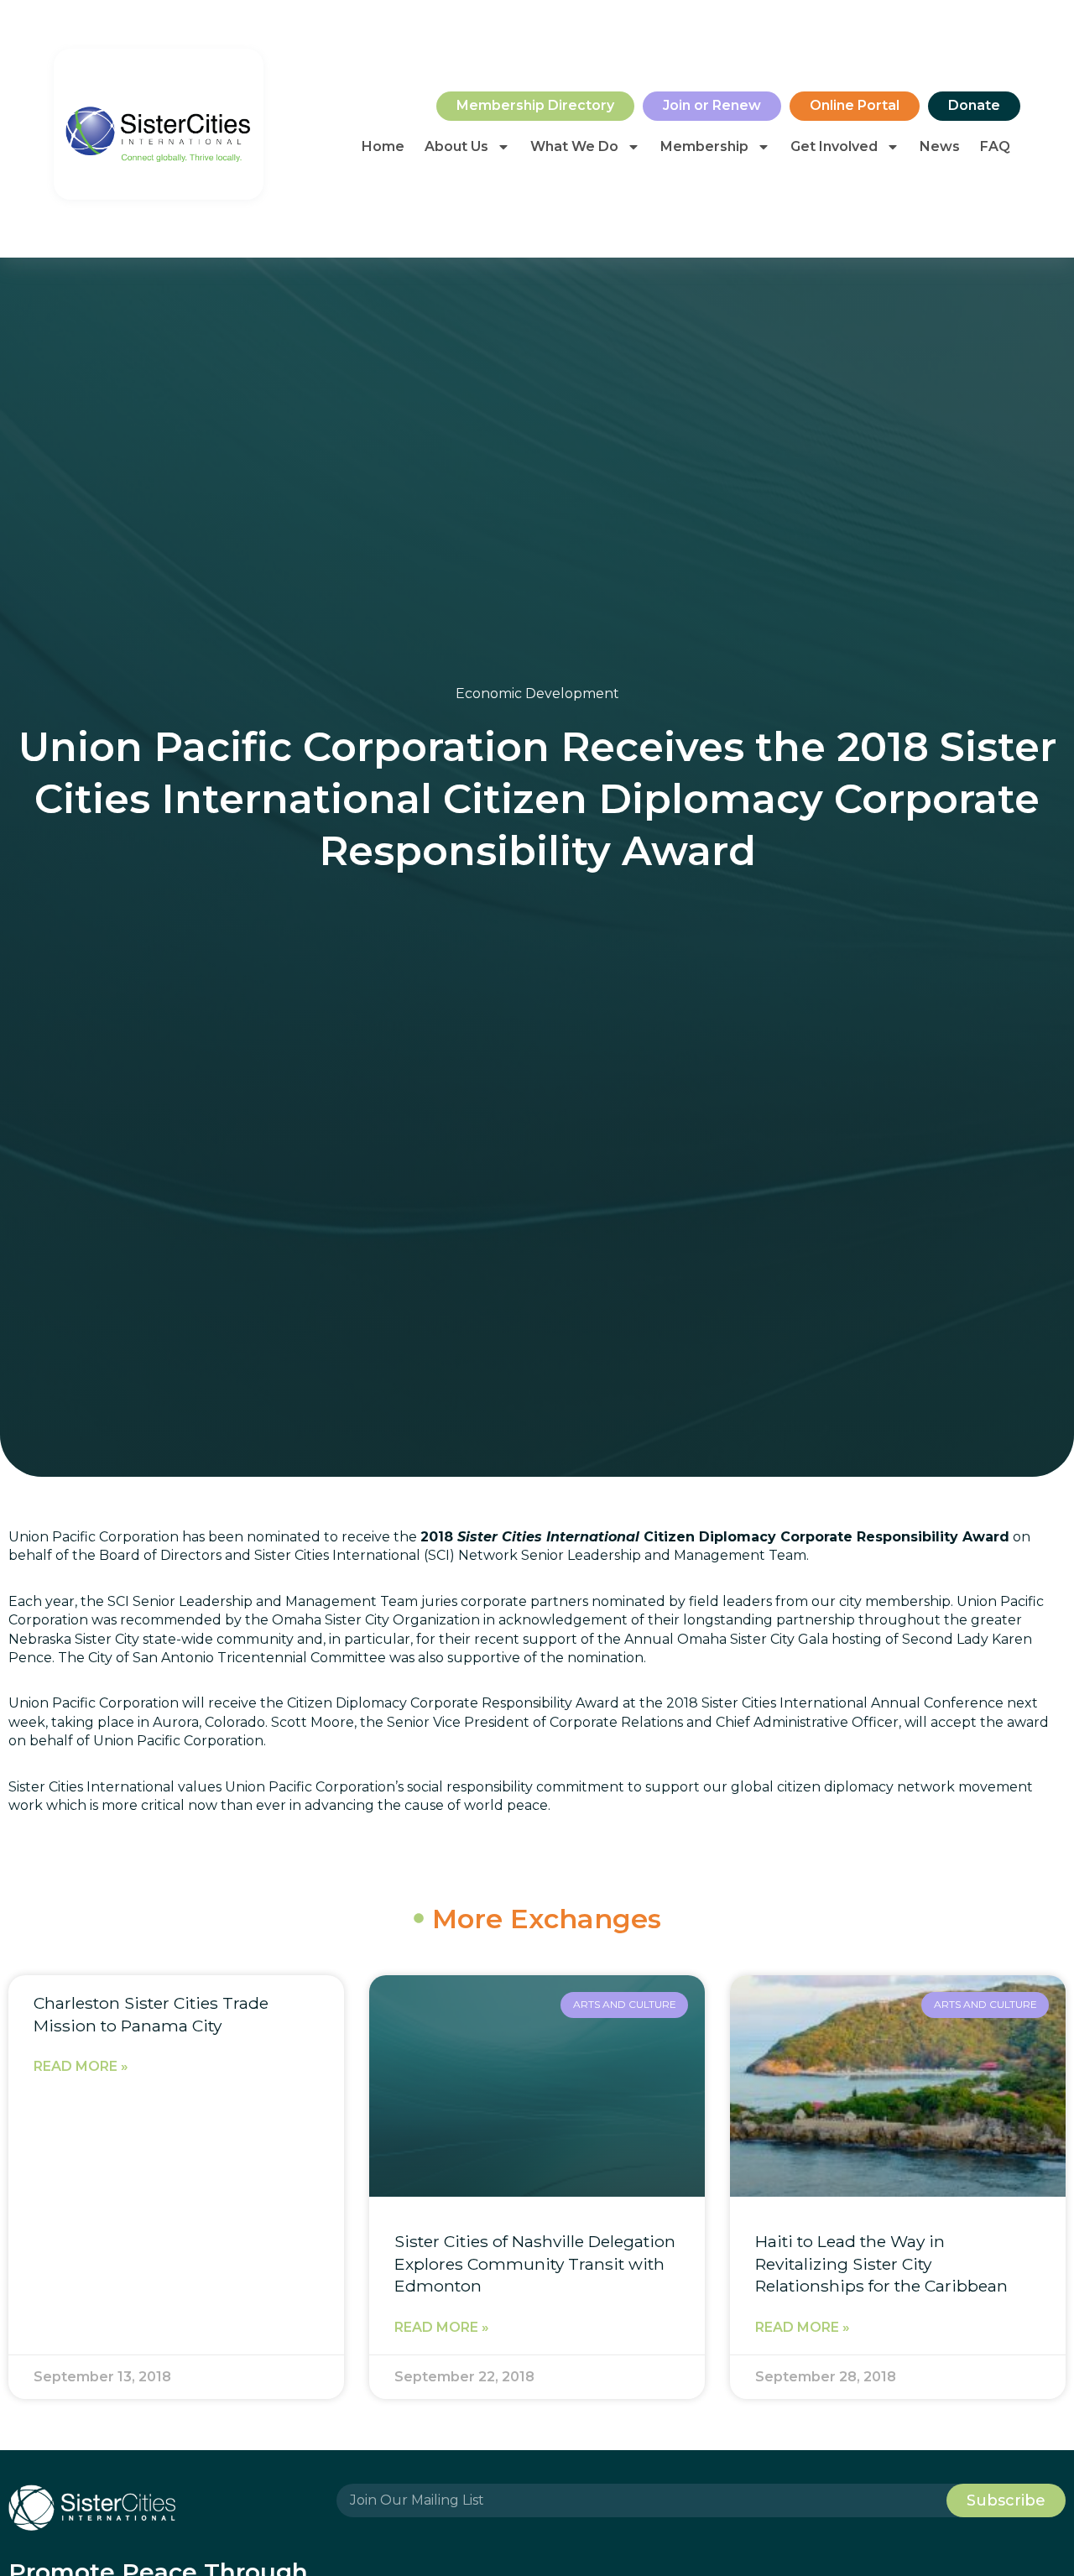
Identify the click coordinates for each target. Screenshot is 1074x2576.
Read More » (81, 2066)
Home (383, 146)
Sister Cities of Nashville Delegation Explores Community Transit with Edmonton (535, 2264)
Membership (704, 146)
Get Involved (834, 146)
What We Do (574, 146)
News (940, 146)
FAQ (995, 146)
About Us (456, 146)
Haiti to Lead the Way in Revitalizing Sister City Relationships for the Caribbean (881, 2264)
